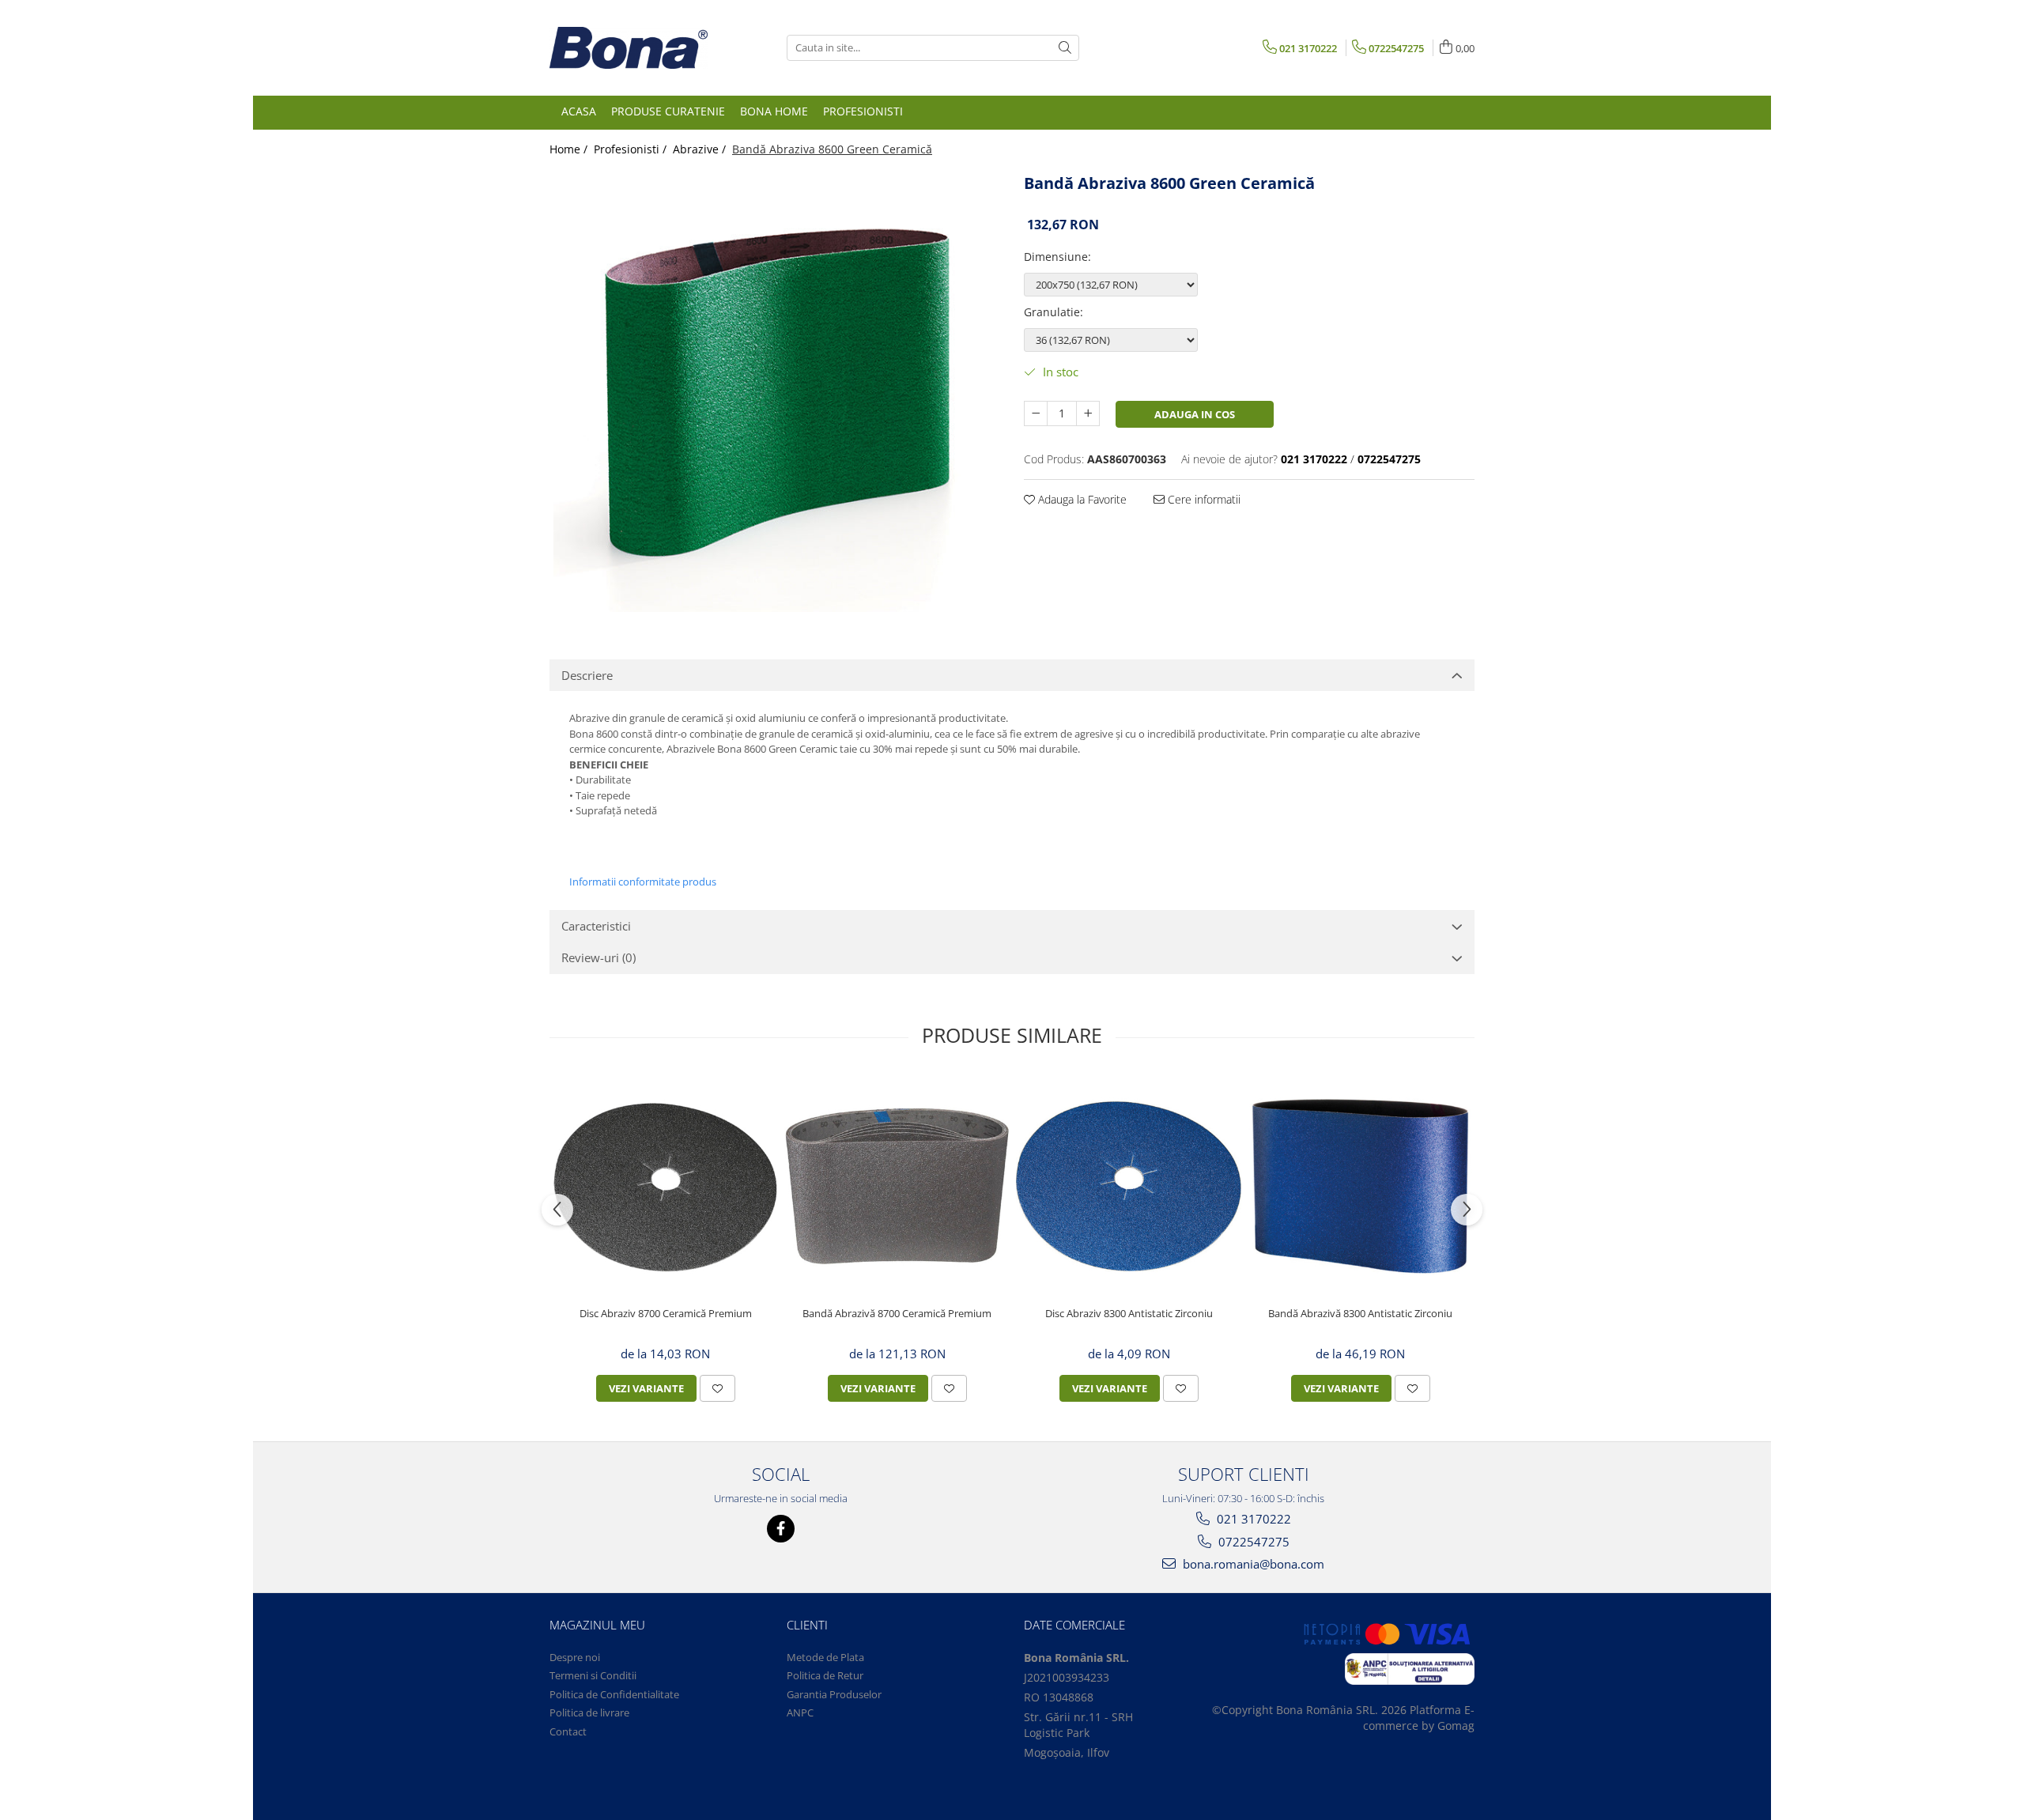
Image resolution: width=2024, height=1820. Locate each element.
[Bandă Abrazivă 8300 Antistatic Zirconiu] (1360, 1186)
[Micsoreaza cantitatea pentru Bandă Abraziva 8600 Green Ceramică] (1036, 413)
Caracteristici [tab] (596, 926)
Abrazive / (701, 149)
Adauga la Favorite (1081, 499)
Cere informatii (1203, 499)
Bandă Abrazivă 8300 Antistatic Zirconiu (1360, 1314)
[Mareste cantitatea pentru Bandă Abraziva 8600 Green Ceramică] (1088, 413)
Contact (568, 1731)
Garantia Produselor (834, 1694)
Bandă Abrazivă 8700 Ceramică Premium (897, 1314)
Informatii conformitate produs (643, 882)
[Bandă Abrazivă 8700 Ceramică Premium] (897, 1186)
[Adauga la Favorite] (717, 1388)
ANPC (800, 1712)
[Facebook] (781, 1529)
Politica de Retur (825, 1675)
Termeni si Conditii (593, 1675)
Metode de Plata (825, 1657)
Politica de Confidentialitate (614, 1694)
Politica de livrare (589, 1712)
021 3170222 (1252, 1519)
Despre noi (575, 1657)
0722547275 (1252, 1542)
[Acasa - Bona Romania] (629, 48)
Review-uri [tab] (599, 957)
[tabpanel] (775, 391)
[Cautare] (1065, 48)
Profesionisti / (632, 149)
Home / (570, 149)
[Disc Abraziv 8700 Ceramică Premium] (665, 1186)
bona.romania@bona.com (1252, 1564)
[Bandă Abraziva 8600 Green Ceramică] (775, 391)
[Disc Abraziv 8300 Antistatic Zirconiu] (1129, 1186)
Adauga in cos (1195, 414)
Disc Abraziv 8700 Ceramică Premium (666, 1314)
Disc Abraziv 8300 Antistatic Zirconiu (1129, 1314)
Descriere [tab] (587, 675)
